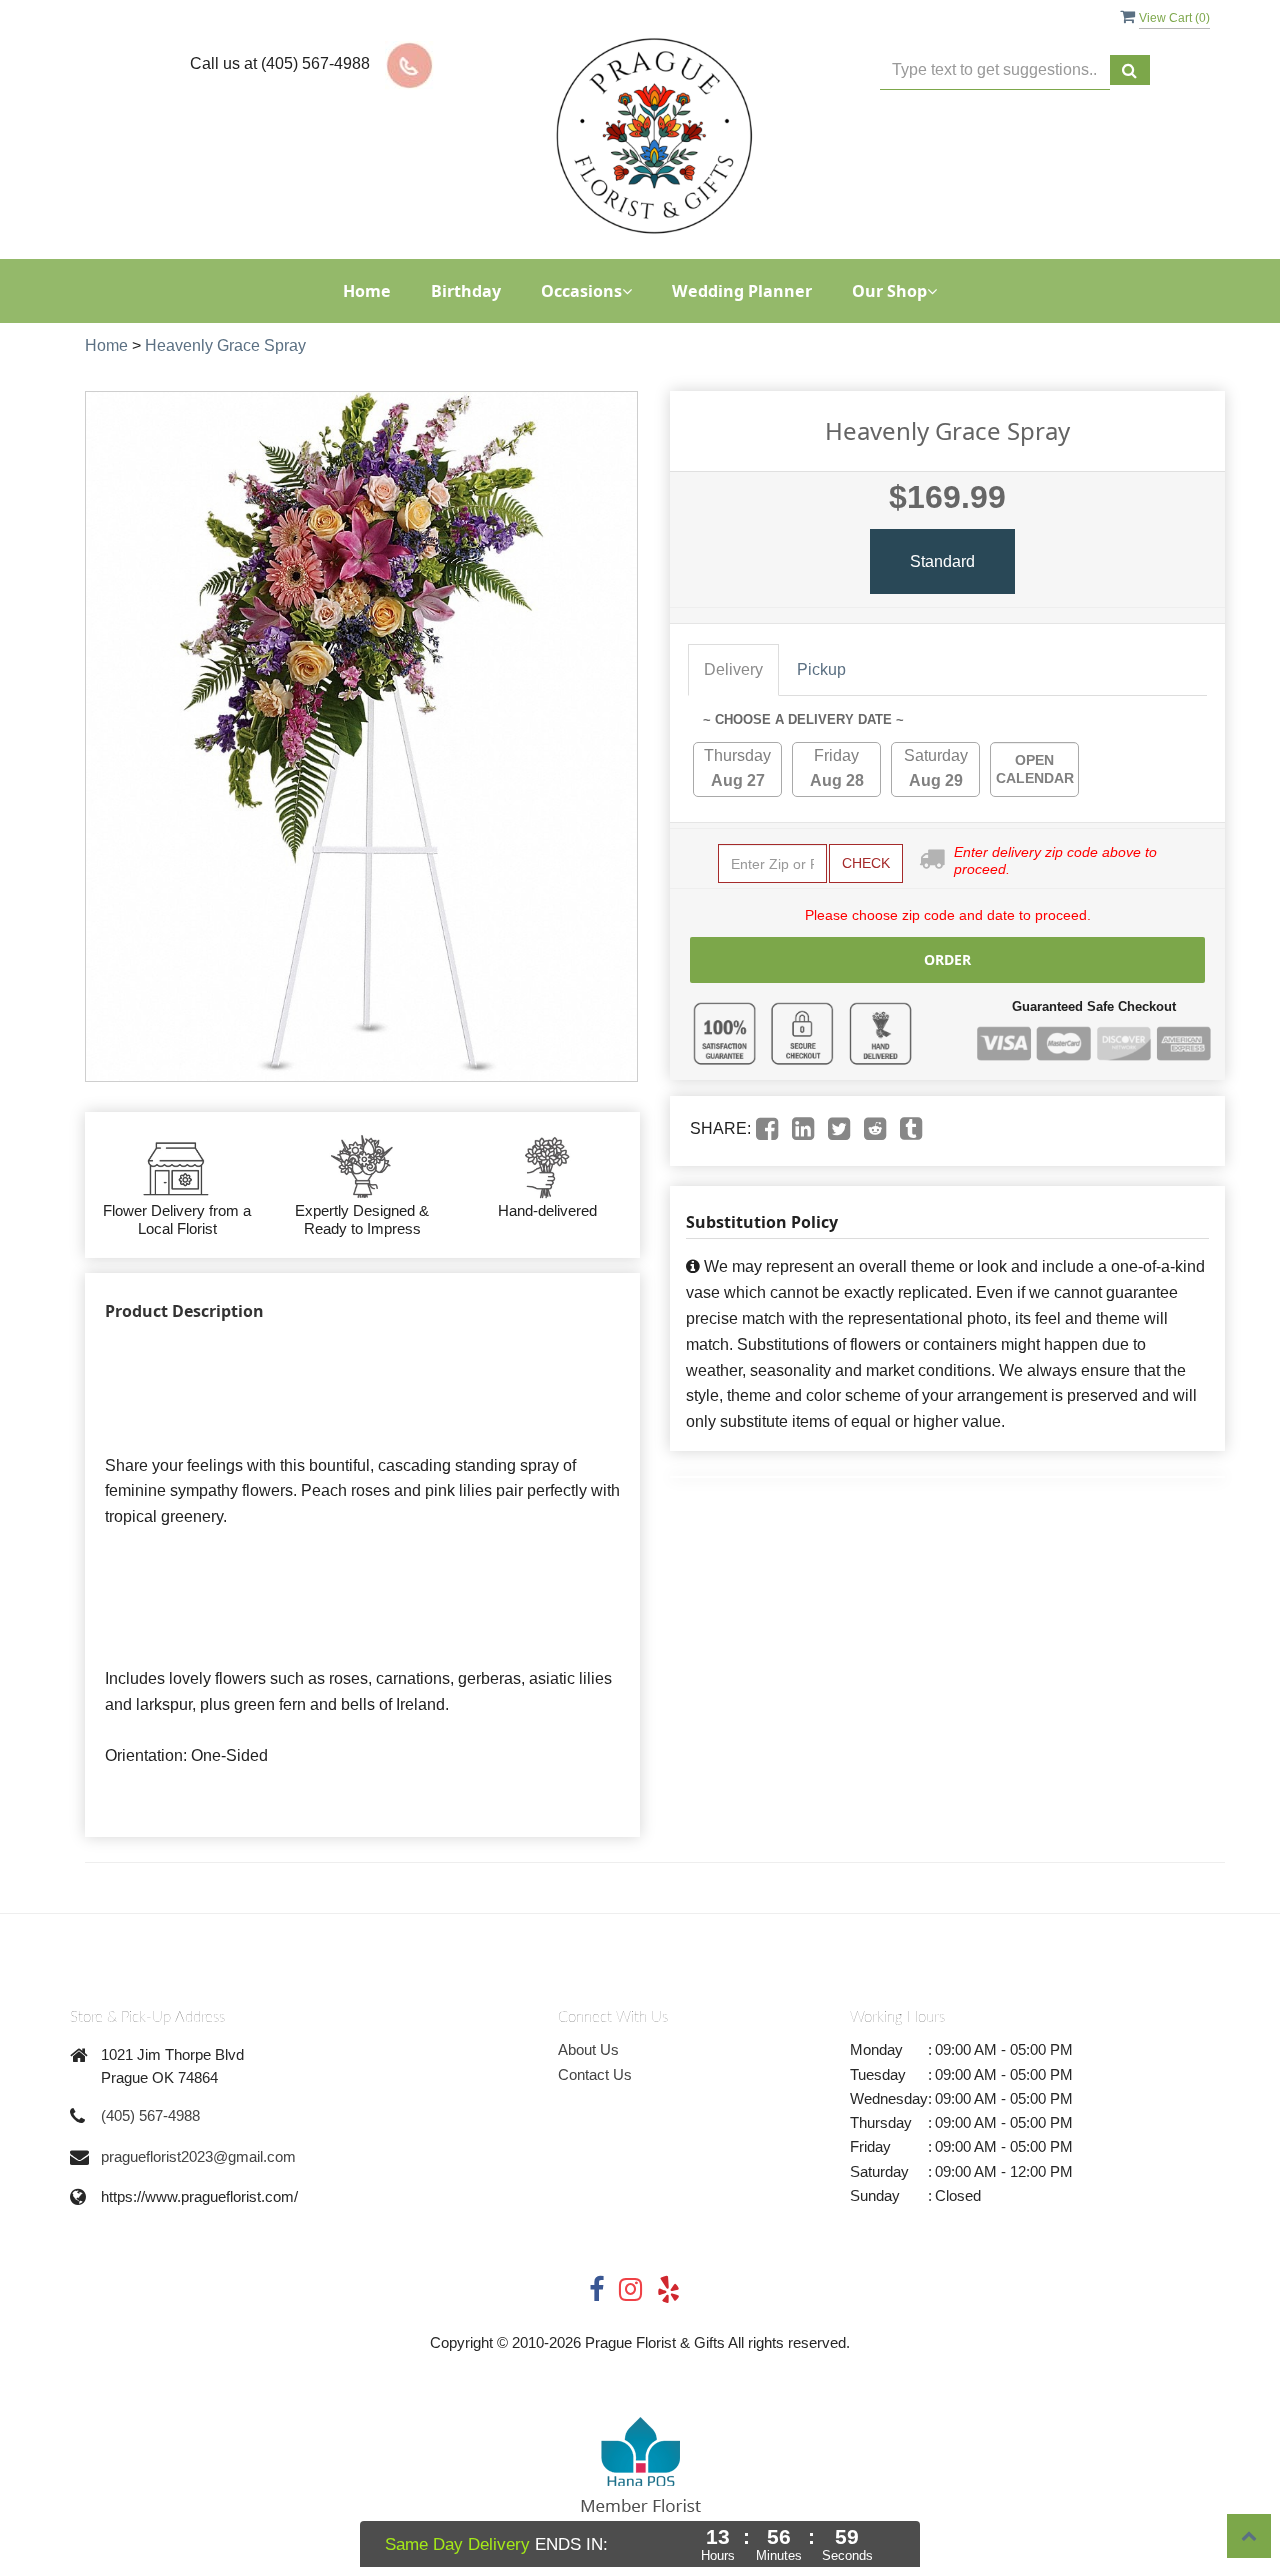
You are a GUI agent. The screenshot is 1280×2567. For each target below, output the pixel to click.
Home (367, 291)
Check (866, 863)
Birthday (466, 291)
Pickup (821, 669)
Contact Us (595, 2074)
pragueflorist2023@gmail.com (198, 2156)
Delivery (733, 669)
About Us (588, 2049)
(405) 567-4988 (150, 2115)
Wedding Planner (742, 291)
